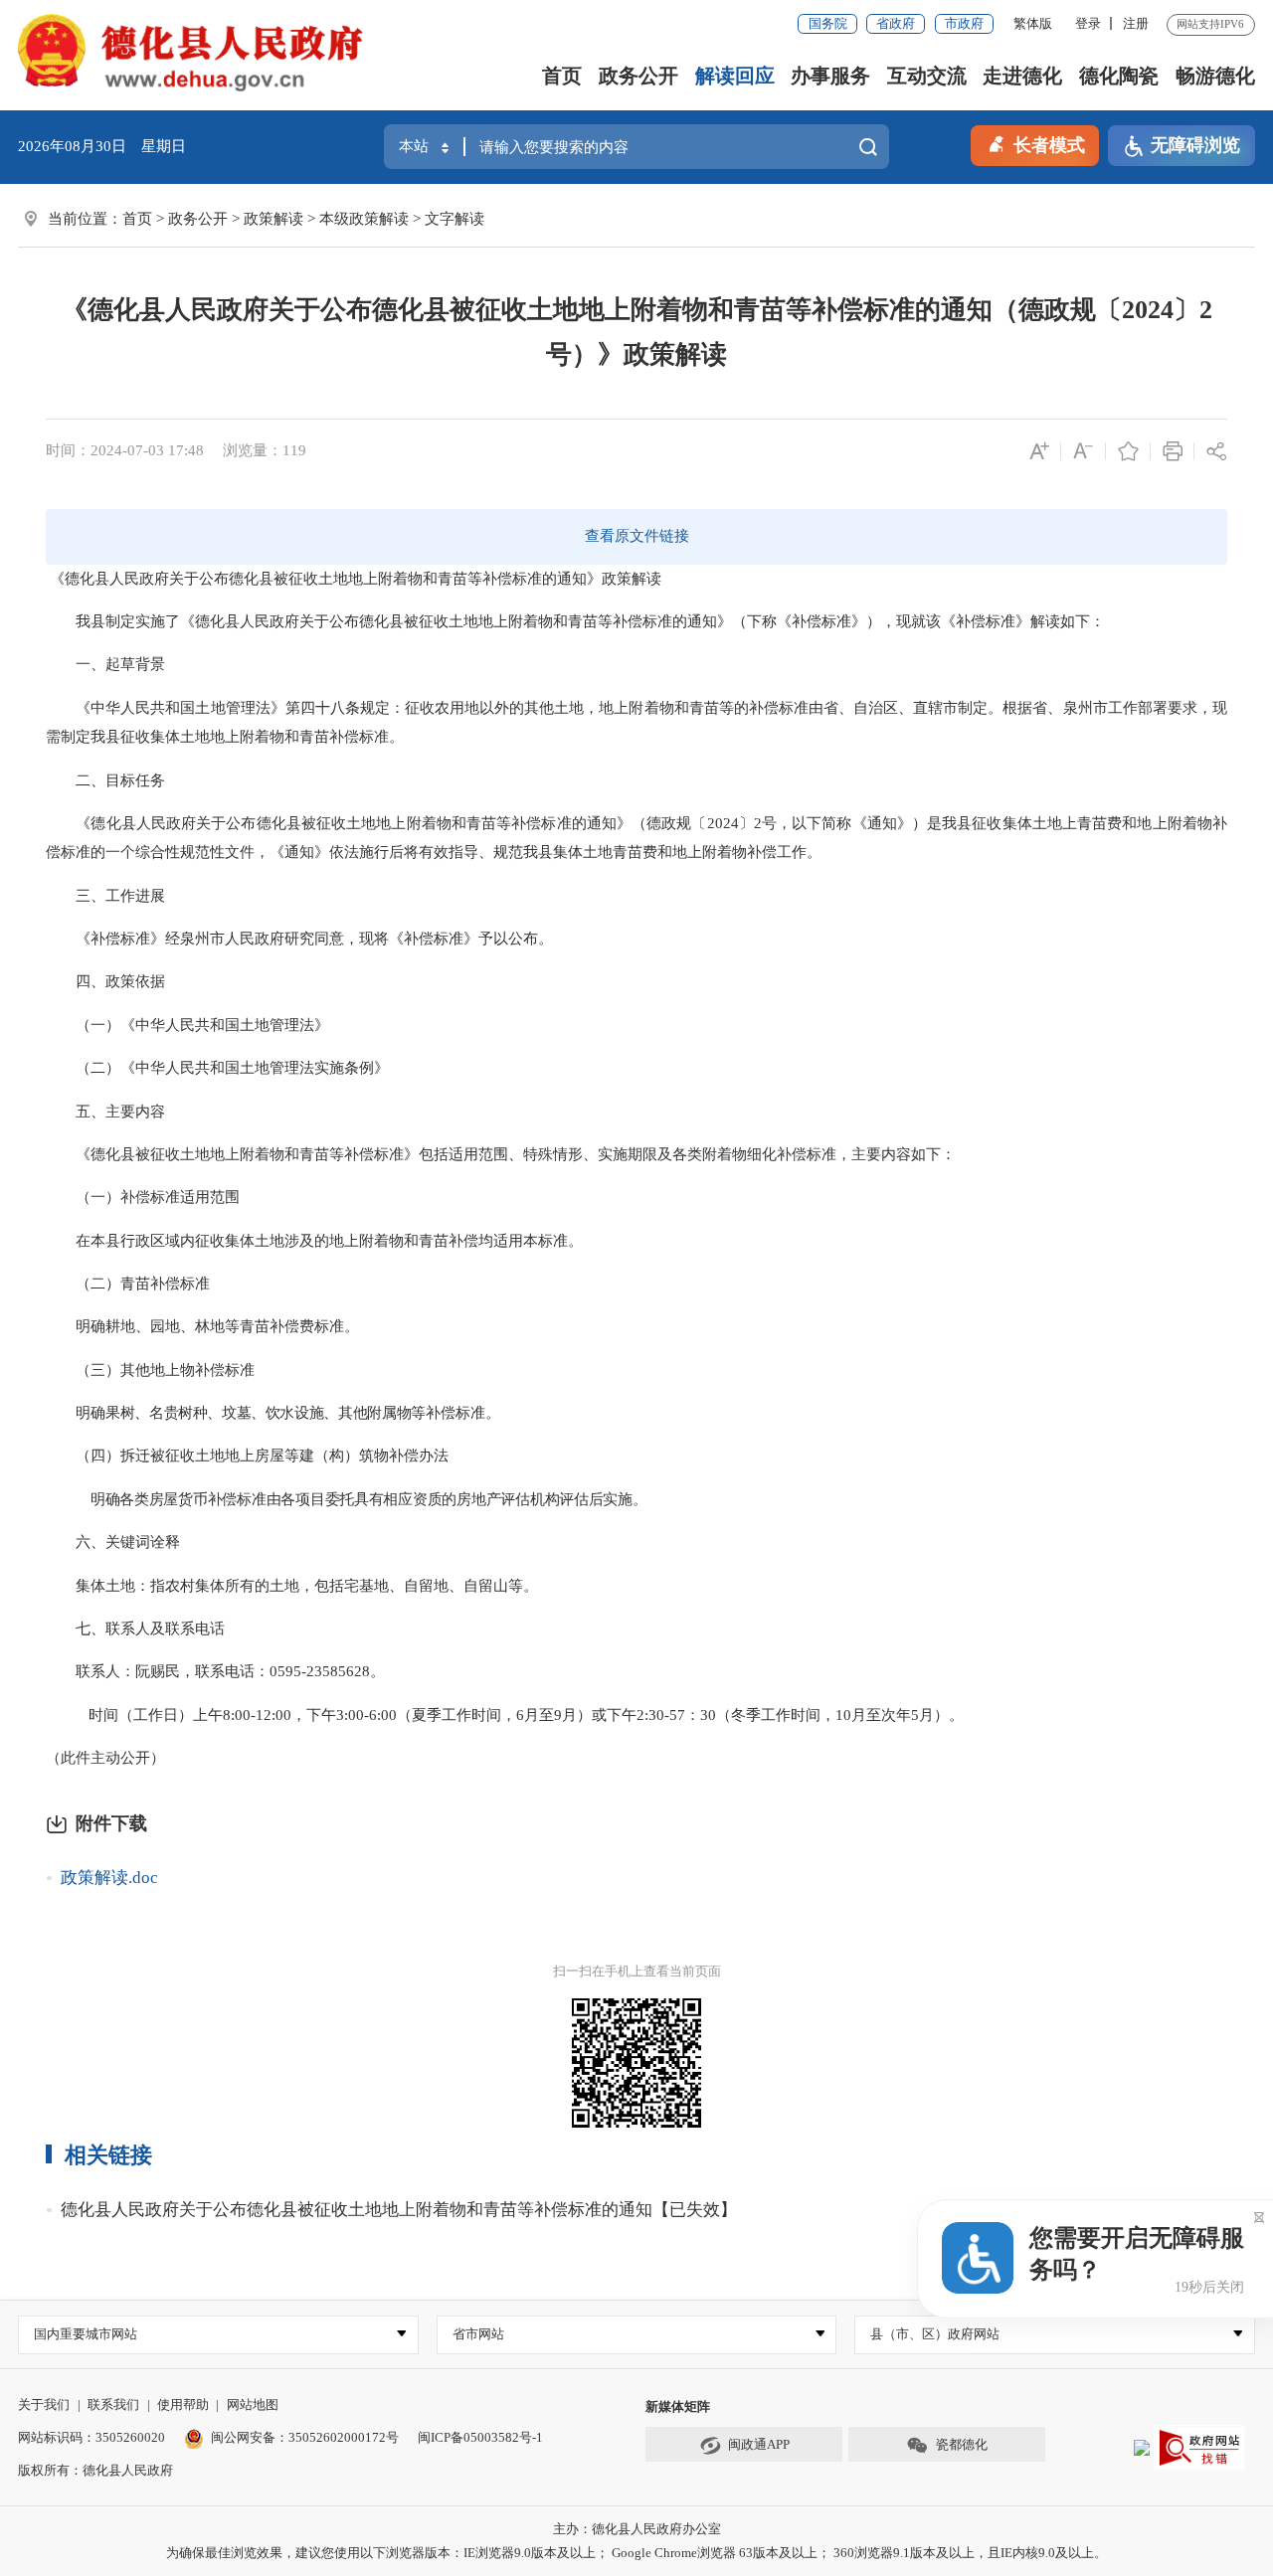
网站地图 (253, 2404)
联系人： (91, 1671)
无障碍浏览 (1195, 145)
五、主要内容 (105, 1112)
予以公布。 (516, 939)
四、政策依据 (105, 981)
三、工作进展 (105, 896)
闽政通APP (759, 2444)
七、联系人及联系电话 (135, 1629)
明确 (91, 1326)
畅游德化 (1215, 76)
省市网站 (478, 2334)
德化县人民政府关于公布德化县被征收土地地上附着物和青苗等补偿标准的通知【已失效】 (399, 2210)
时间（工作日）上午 (156, 1715)
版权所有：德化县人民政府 (95, 2470)
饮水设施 (294, 1413)
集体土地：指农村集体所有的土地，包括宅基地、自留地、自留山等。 (292, 1586)
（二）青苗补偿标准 (128, 1284)
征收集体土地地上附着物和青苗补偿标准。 (262, 737)
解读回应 (735, 76)
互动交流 (927, 76)
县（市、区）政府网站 (935, 2334)
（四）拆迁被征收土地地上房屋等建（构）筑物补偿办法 (247, 1456)
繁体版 (1033, 23)
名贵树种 (178, 1413)
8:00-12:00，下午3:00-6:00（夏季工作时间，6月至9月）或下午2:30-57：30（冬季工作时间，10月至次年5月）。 (593, 1715)
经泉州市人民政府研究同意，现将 (277, 939)
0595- (288, 1671)
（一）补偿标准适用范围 (143, 1197)
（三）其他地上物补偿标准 (165, 1370)
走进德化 (1022, 76)
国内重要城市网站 (86, 2334)
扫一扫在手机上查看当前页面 (637, 1971)
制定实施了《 (150, 621)
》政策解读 (624, 579)
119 (294, 450)
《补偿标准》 (105, 939)
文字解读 (455, 219)
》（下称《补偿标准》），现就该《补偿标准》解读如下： (911, 621)
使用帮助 (183, 2404)
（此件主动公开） (105, 1758)
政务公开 (638, 76)
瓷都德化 (962, 2444)
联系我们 (113, 2404)
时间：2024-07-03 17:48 (125, 450)
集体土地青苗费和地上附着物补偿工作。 (687, 852)
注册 (1136, 23)
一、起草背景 (105, 664)
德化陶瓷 (1119, 76)
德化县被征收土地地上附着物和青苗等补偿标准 (247, 1154)
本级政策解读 (364, 219)
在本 (76, 1241)
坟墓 (236, 1413)
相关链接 (108, 2155)
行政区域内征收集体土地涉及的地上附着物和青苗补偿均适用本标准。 (352, 1241)
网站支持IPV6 (1210, 24)
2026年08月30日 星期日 (102, 146)
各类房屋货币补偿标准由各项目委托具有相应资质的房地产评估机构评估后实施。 (383, 1499)
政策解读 (273, 219)
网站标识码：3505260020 (91, 2437)
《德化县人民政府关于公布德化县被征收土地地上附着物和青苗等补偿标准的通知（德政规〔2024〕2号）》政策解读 (637, 332)
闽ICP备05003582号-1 (480, 2437)
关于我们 (44, 2404)
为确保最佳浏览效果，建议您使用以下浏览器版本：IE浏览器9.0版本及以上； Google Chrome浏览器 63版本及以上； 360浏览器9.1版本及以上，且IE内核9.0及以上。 (636, 2553)
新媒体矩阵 (678, 2406)
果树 (120, 1413)
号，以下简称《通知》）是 (852, 823)
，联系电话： (225, 1671)
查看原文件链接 (637, 536)
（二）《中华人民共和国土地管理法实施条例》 (217, 1068)
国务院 (828, 23)
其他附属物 (374, 1413)
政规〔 (684, 823)
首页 (562, 76)
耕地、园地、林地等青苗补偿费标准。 (232, 1326)
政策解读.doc (109, 1878)
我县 (105, 737)
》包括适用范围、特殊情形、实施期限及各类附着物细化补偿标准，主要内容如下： (680, 1154)
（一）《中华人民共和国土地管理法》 (187, 1025)
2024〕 (730, 823)
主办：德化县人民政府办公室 (637, 2529)
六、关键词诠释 (113, 1542)
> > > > (303, 219)
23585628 (338, 1671)
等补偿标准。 (455, 1413)
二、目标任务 (105, 780)
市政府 (964, 23)
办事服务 (830, 76)
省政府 (896, 23)
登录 (1088, 23)
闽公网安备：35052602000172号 (305, 2437)
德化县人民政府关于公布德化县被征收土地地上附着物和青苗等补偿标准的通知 (326, 579)
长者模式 (1049, 145)
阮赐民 (158, 1671)
